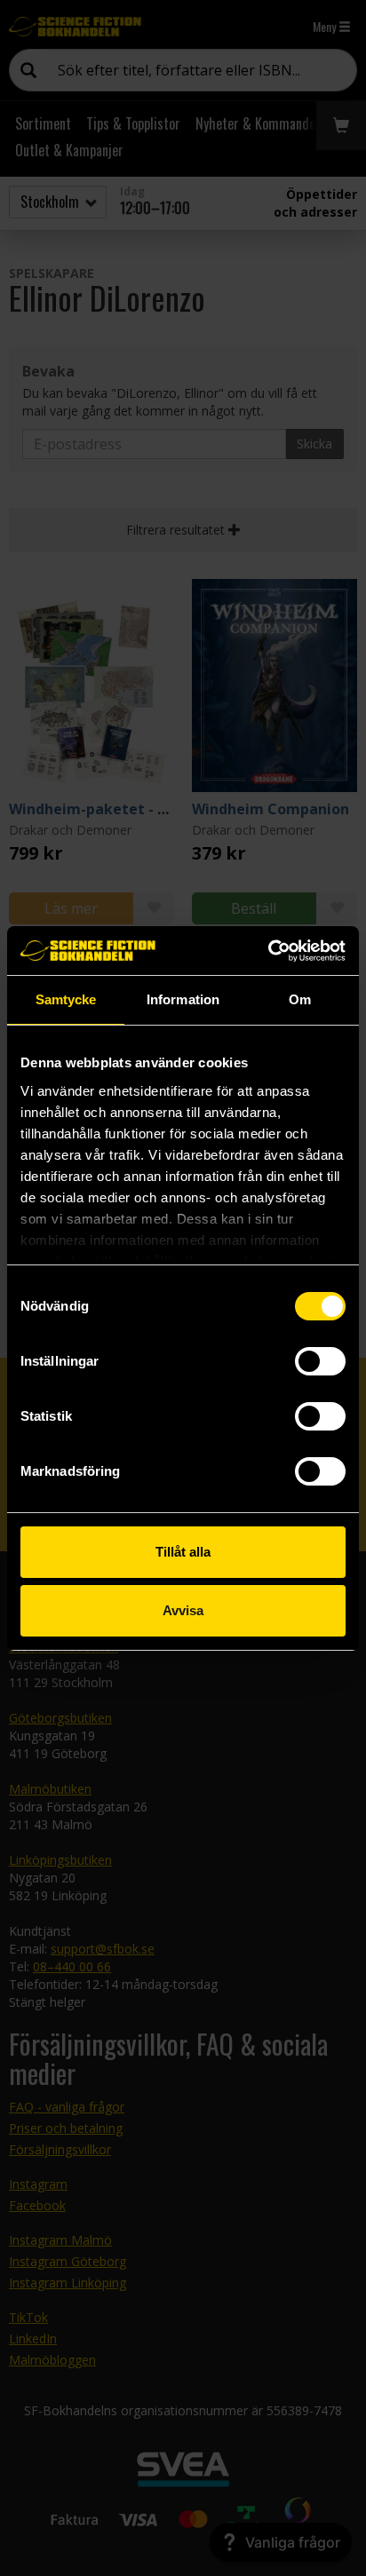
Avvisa (183, 1610)
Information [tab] (183, 999)
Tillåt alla (183, 1552)
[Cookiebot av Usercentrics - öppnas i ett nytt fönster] (268, 951)
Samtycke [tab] (66, 999)
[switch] (320, 1361)
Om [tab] (300, 999)
